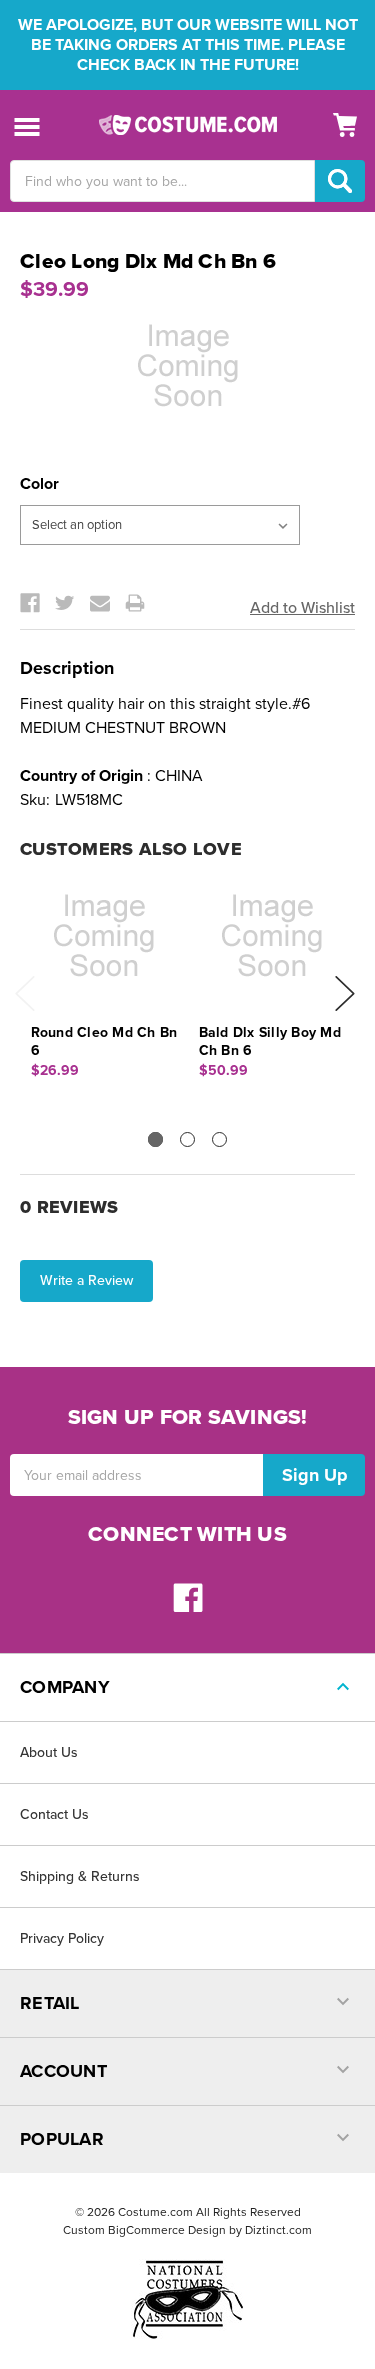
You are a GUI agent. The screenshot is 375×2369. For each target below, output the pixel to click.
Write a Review (86, 1280)
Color (39, 484)
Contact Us (54, 1814)
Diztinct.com (278, 2230)
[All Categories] (27, 125)
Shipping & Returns (80, 1876)
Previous (25, 993)
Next (345, 993)
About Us (49, 1752)
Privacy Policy (62, 1938)
